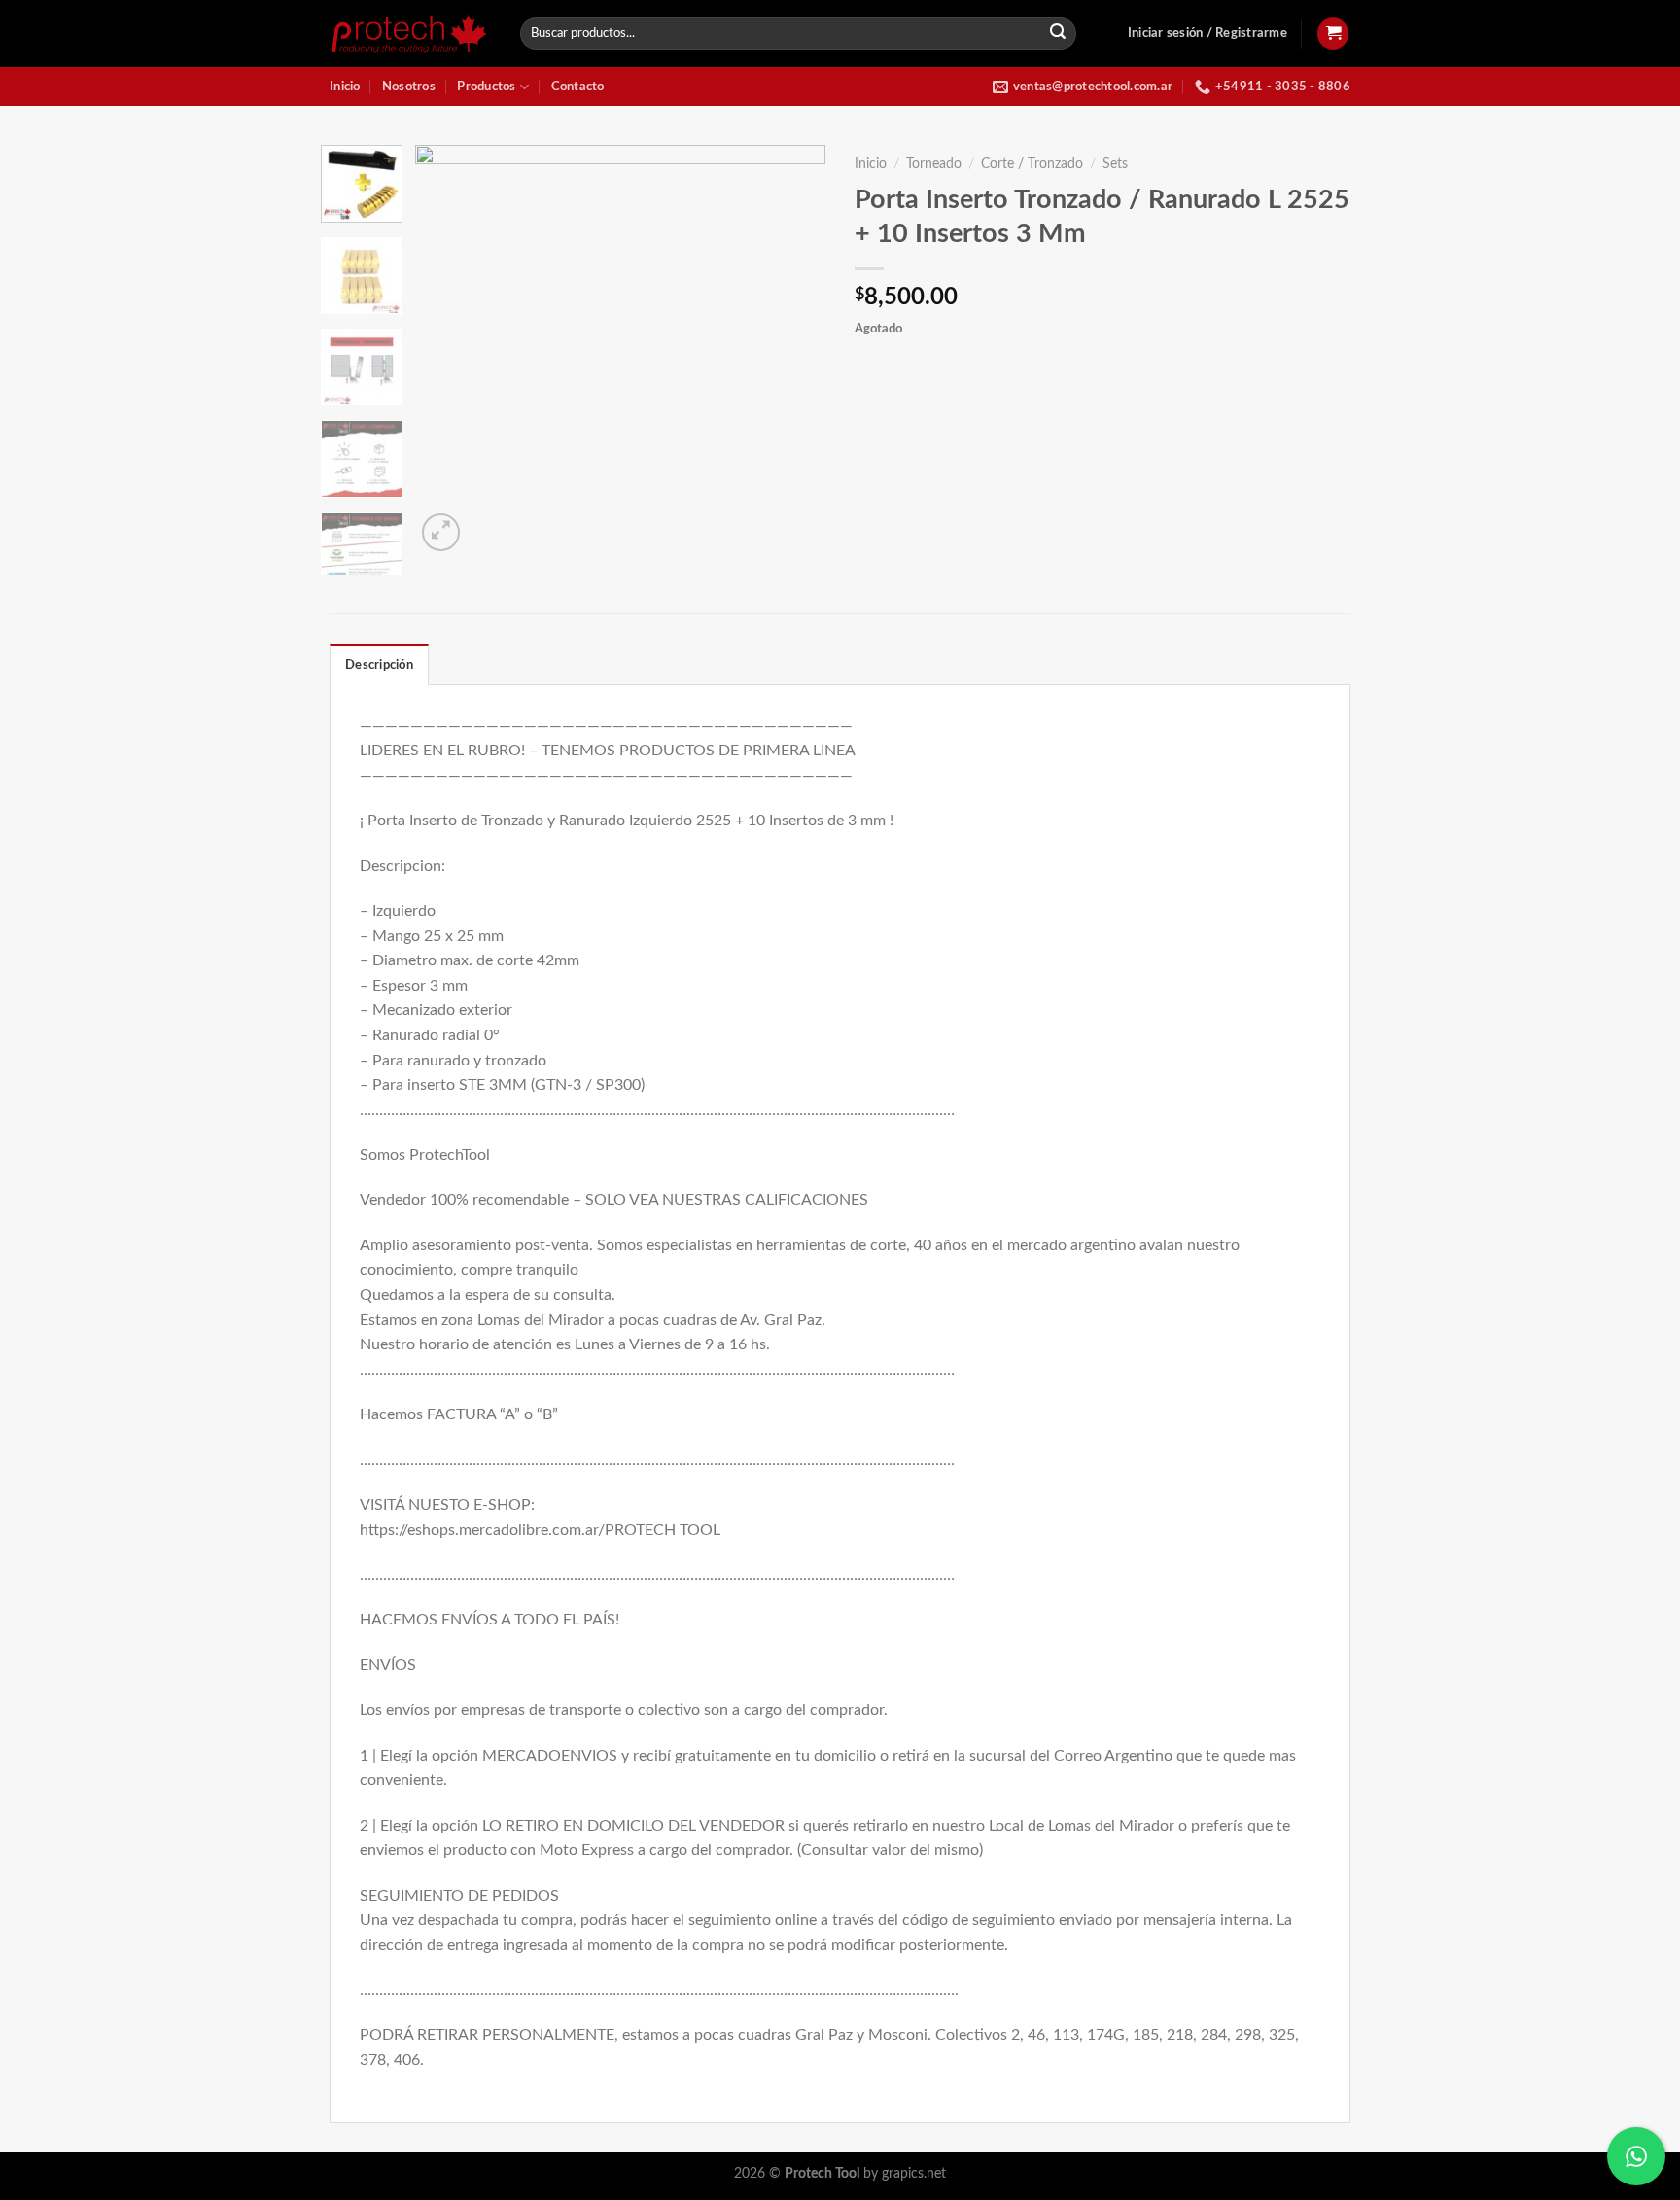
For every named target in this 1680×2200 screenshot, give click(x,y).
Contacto (578, 87)
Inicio (345, 87)
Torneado (934, 164)
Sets (1115, 164)
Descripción (379, 665)
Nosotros (409, 87)
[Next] (793, 350)
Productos (486, 87)
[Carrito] (1333, 34)
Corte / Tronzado (1032, 164)
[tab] (379, 664)
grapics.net (914, 2173)
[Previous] (448, 350)
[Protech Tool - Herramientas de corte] (410, 34)
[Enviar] (1059, 34)
